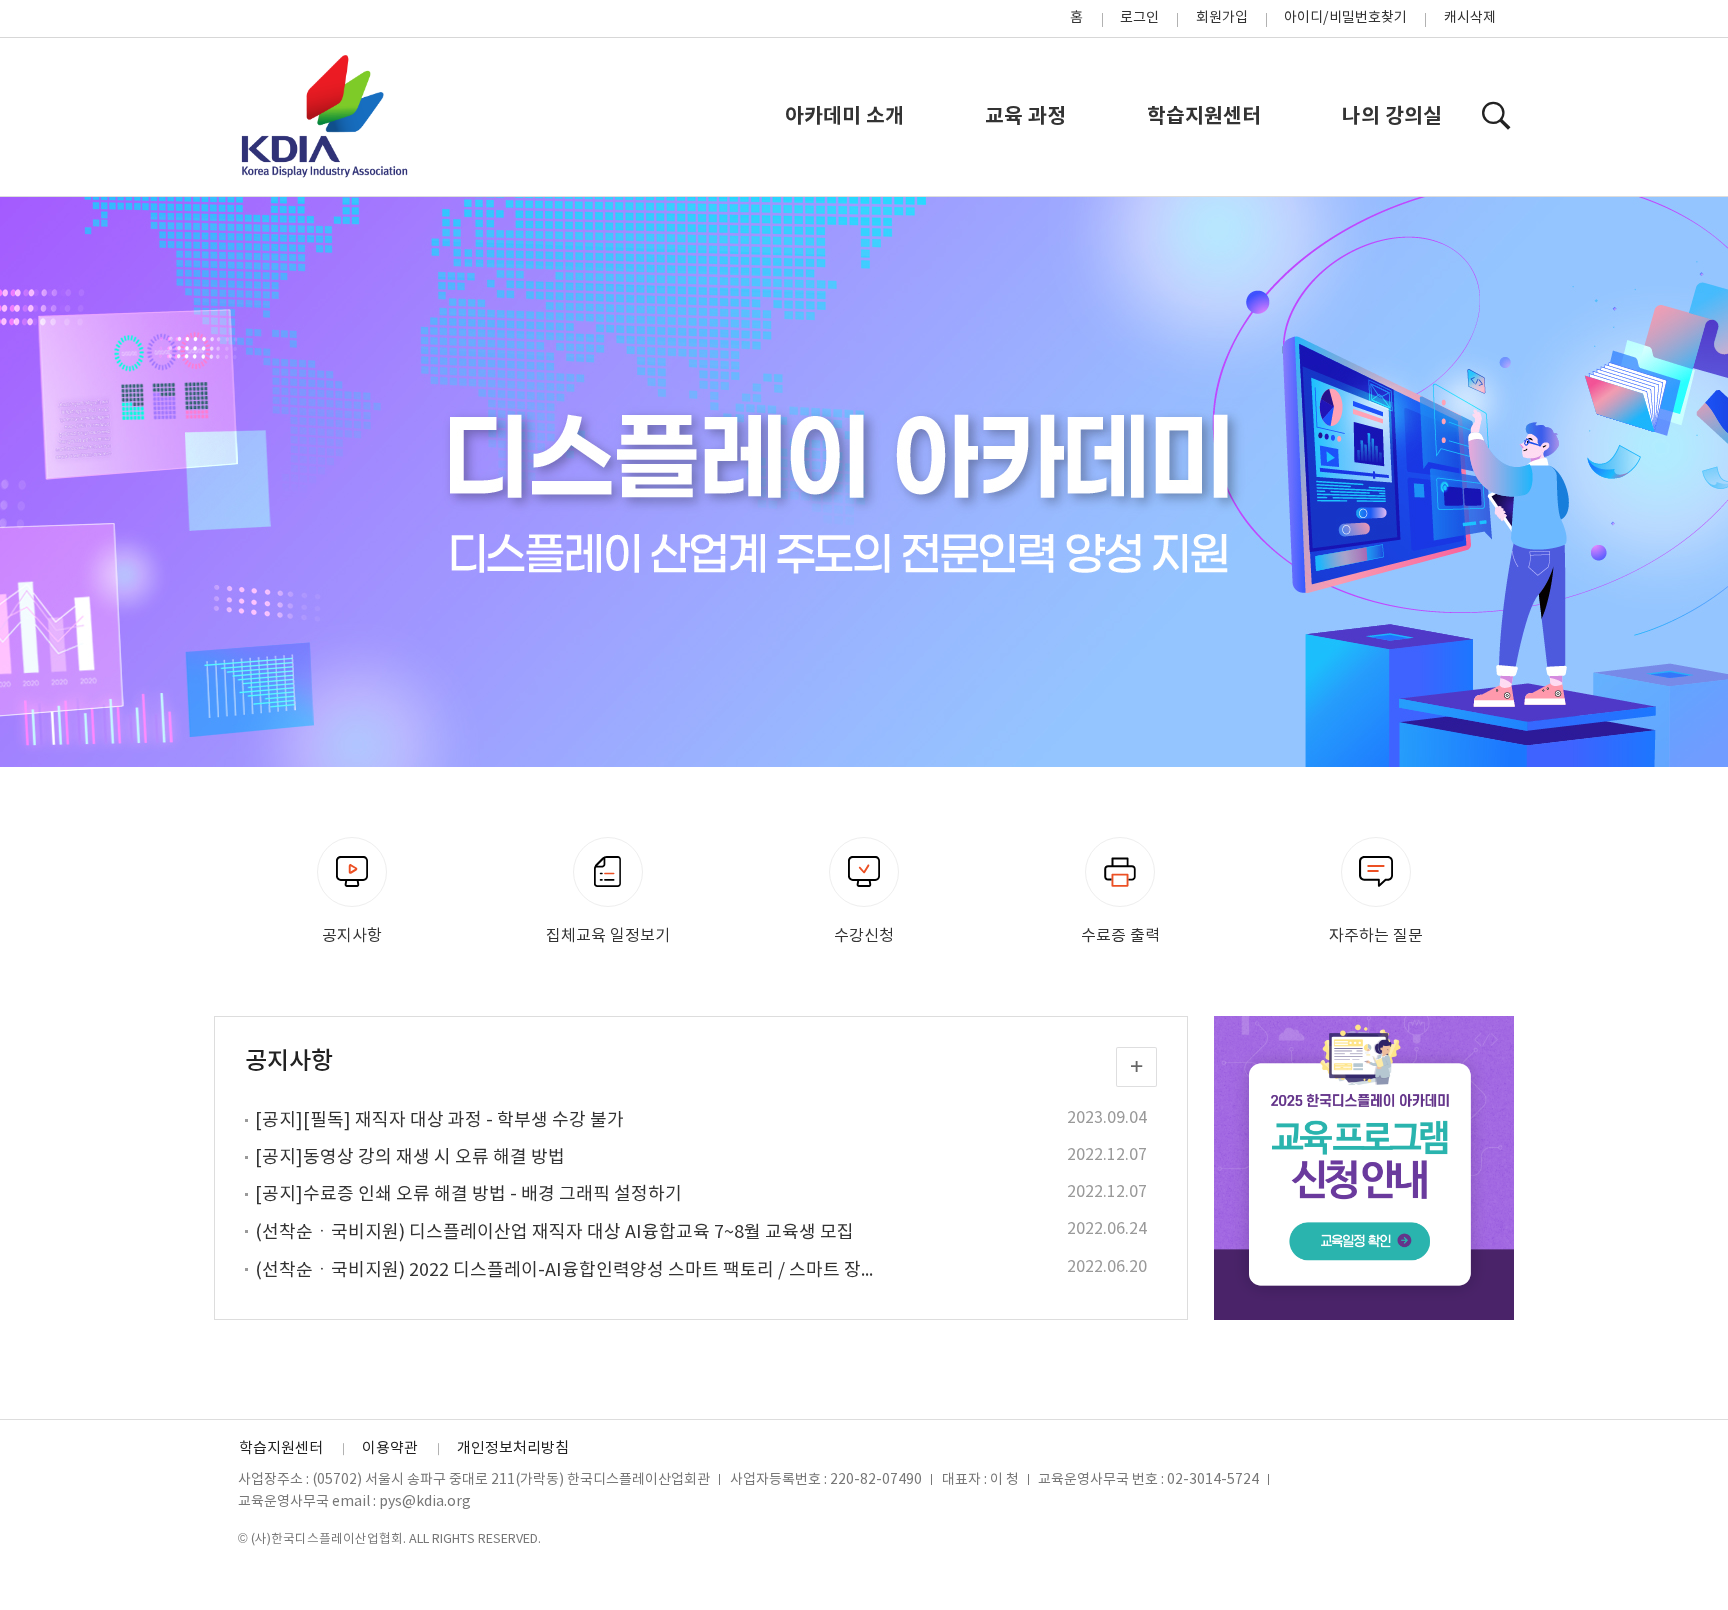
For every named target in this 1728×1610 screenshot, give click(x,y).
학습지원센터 (1204, 116)
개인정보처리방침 (513, 1448)
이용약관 (390, 1448)
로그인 (1139, 18)
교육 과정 (1025, 116)
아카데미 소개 (844, 116)
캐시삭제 (1470, 18)
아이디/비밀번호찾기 (1345, 18)
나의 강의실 (1392, 116)
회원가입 (1222, 18)
